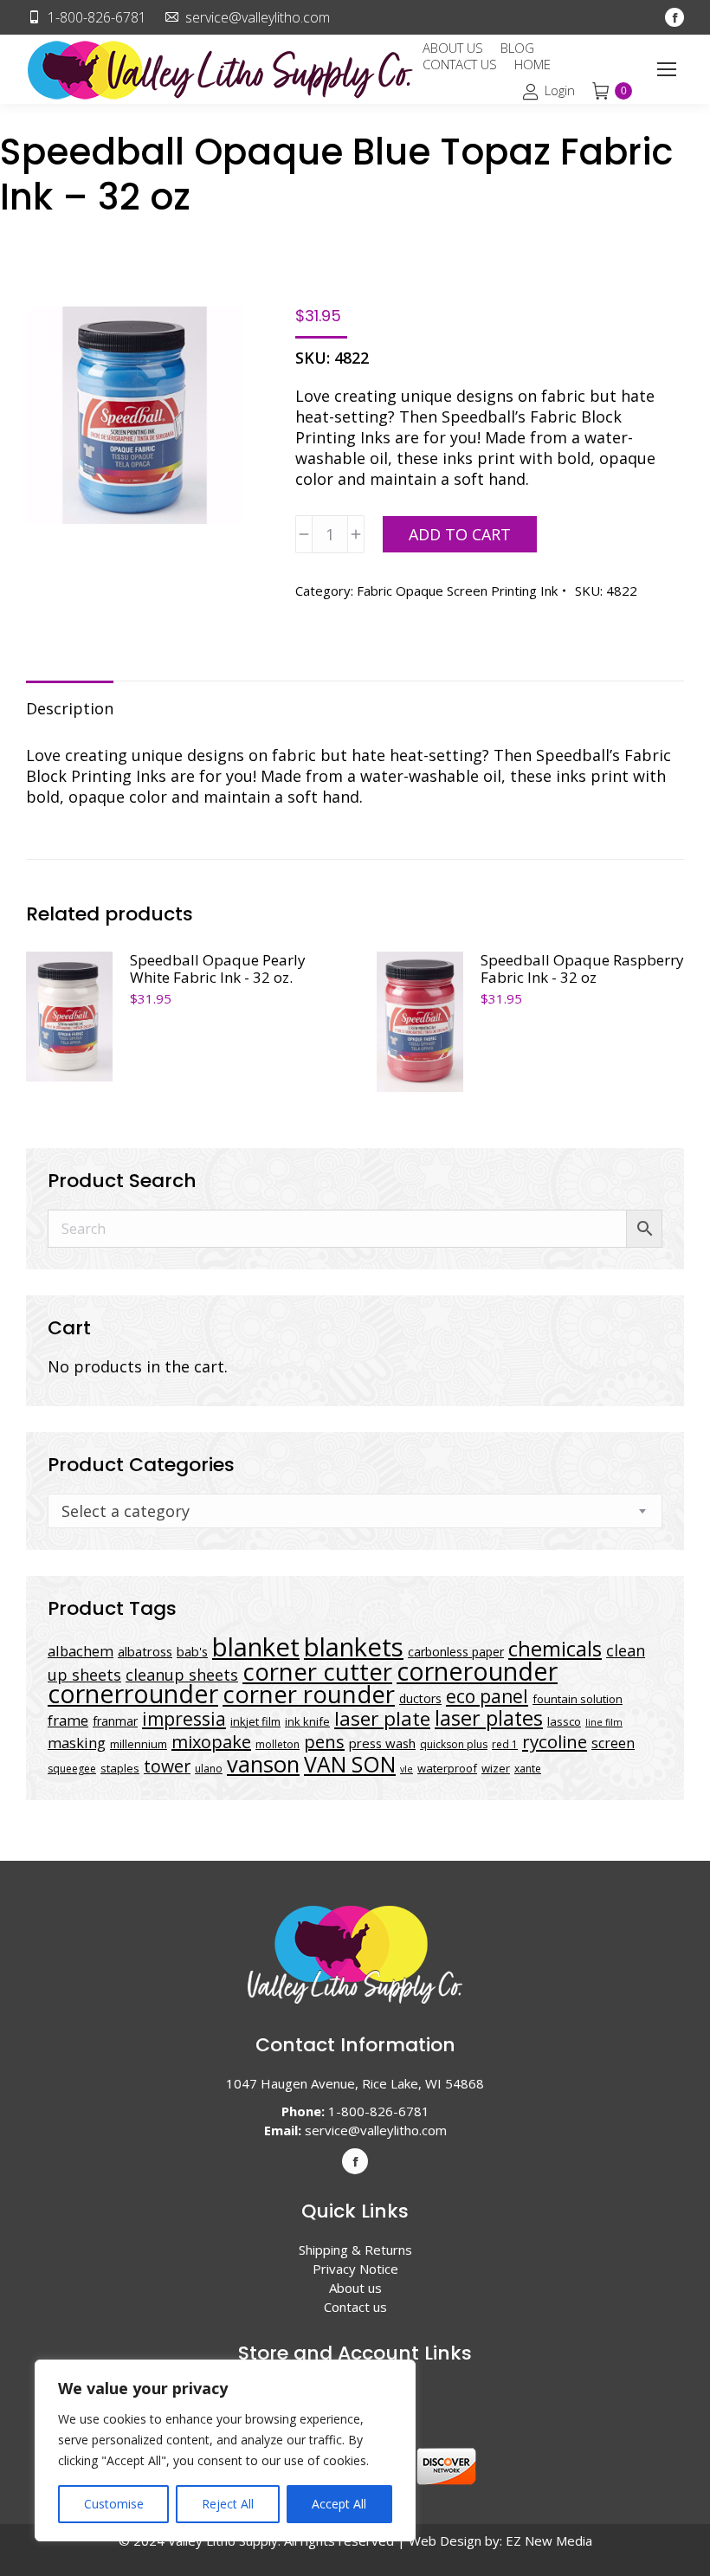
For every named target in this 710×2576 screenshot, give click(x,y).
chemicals (555, 1648)
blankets (354, 1647)
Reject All (228, 2504)
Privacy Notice (355, 2269)
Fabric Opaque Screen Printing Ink (457, 591)
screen (613, 1743)
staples (120, 1768)
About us (355, 2288)
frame (68, 1720)
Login (559, 91)
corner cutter (317, 1672)
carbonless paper (456, 1652)
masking (77, 1743)
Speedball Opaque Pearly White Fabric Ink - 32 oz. (218, 969)
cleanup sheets (182, 1675)
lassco (564, 1721)
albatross (145, 1651)
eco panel (487, 1696)
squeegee (72, 1769)
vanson (263, 1764)
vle (407, 1769)
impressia (184, 1718)
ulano (209, 1769)
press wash (382, 1743)
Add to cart (460, 534)
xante (528, 1769)
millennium (139, 1744)
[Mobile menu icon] (667, 69)
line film (604, 1722)
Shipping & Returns (355, 2250)
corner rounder (309, 1694)
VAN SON (350, 1764)
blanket (256, 1647)
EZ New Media (549, 2540)
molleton (278, 1744)
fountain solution (578, 1699)
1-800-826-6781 (97, 17)
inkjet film (255, 1721)
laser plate (382, 1718)
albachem (81, 1651)
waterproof (447, 1768)
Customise (114, 2504)
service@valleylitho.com (258, 17)
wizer (496, 1768)
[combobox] (355, 1511)
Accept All (339, 2504)
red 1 (505, 1744)
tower (167, 1766)
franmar (115, 1721)
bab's (192, 1651)
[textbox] (126, 1511)
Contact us (355, 2307)
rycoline (555, 1741)
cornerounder (477, 1671)
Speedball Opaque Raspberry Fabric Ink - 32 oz (582, 969)
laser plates (489, 1718)
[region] (225, 2450)
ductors (420, 1698)
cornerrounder (133, 1694)
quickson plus (454, 1744)
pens (324, 1742)
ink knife (307, 1721)
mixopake (211, 1742)
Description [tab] (70, 708)
